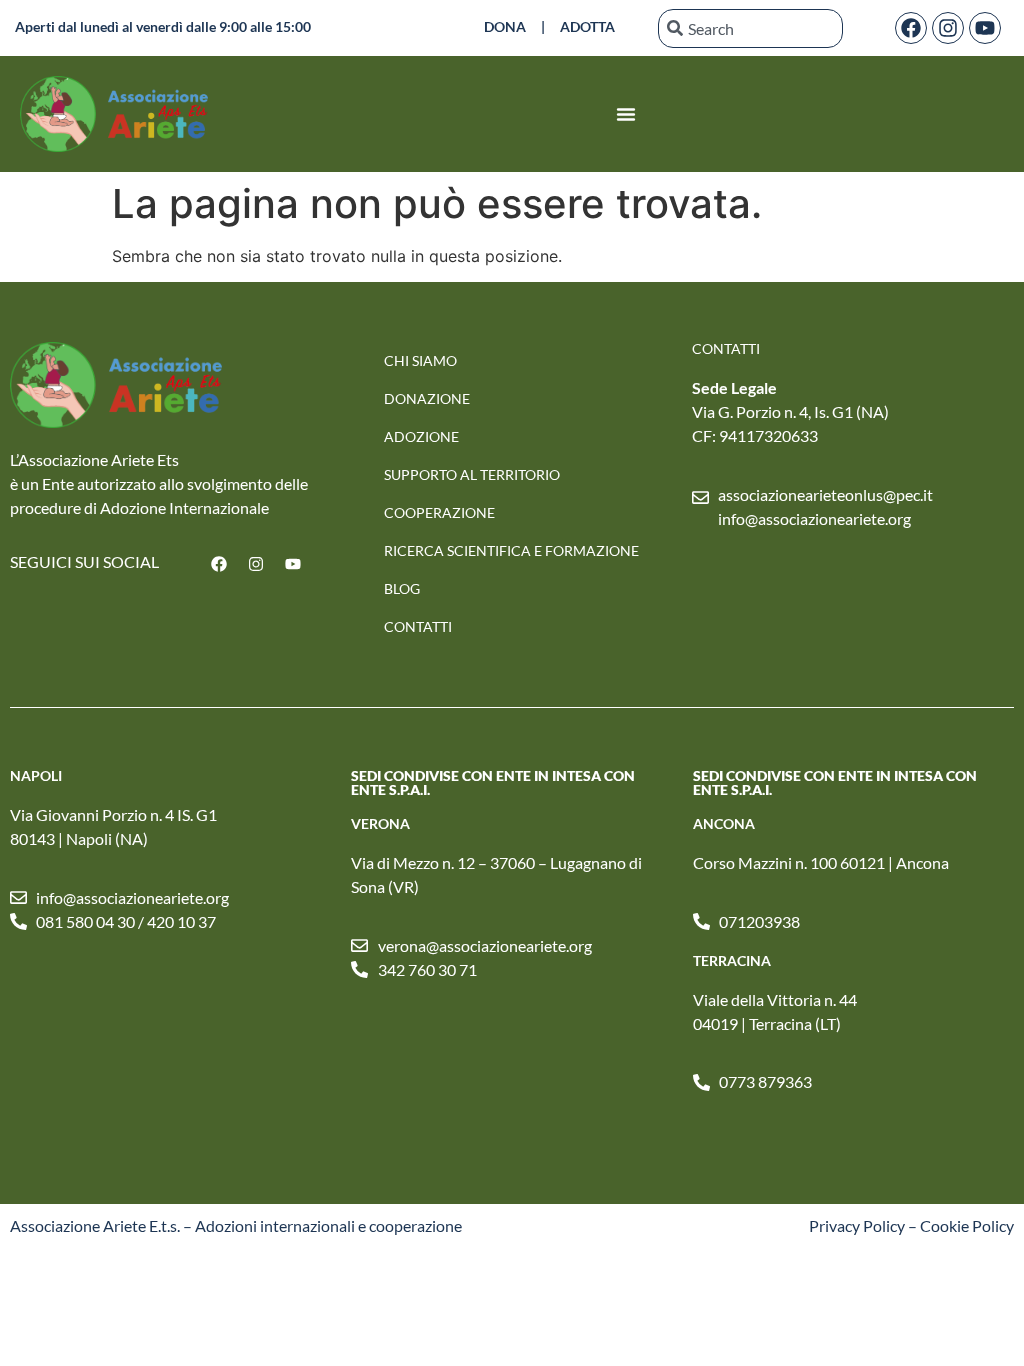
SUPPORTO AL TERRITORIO (472, 474)
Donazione (427, 398)
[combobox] (750, 28)
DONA (505, 26)
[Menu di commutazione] (626, 114)
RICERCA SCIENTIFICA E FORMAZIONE (511, 550)
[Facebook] (911, 28)
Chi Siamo (420, 360)
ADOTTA (587, 26)
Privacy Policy (857, 1225)
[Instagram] (948, 28)
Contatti (418, 626)
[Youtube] (985, 28)
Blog (402, 588)
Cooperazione (439, 512)
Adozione (421, 436)
